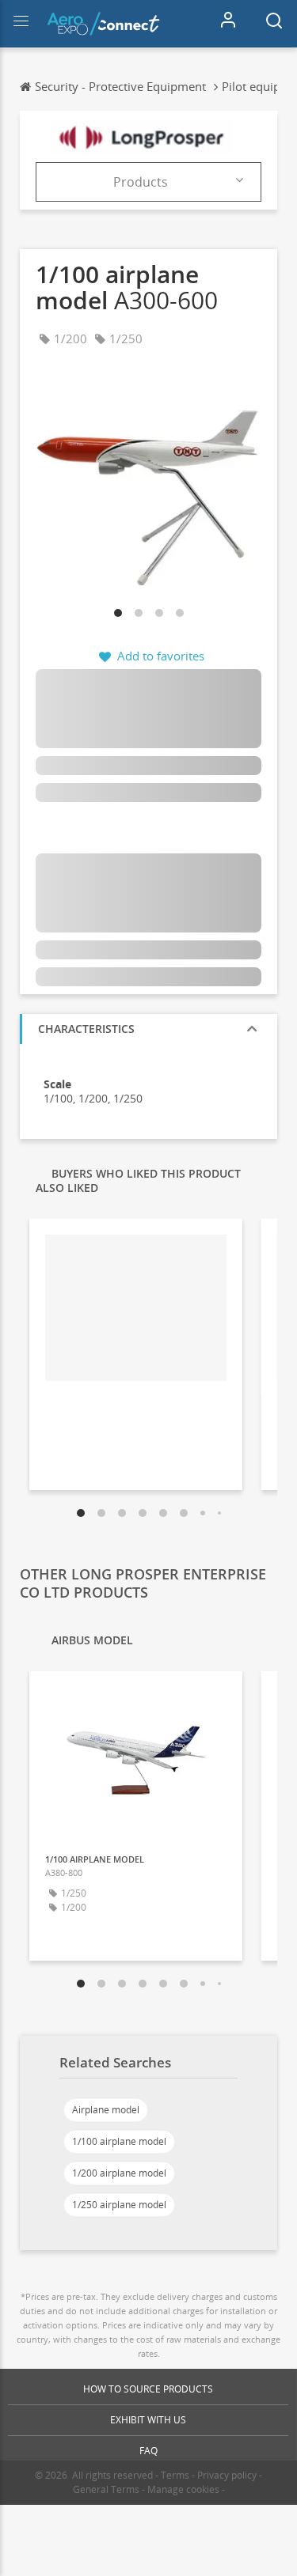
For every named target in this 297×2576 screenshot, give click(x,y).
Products (141, 182)
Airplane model (106, 2110)
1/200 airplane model (119, 2173)
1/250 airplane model (119, 2205)
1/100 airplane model (119, 2141)
